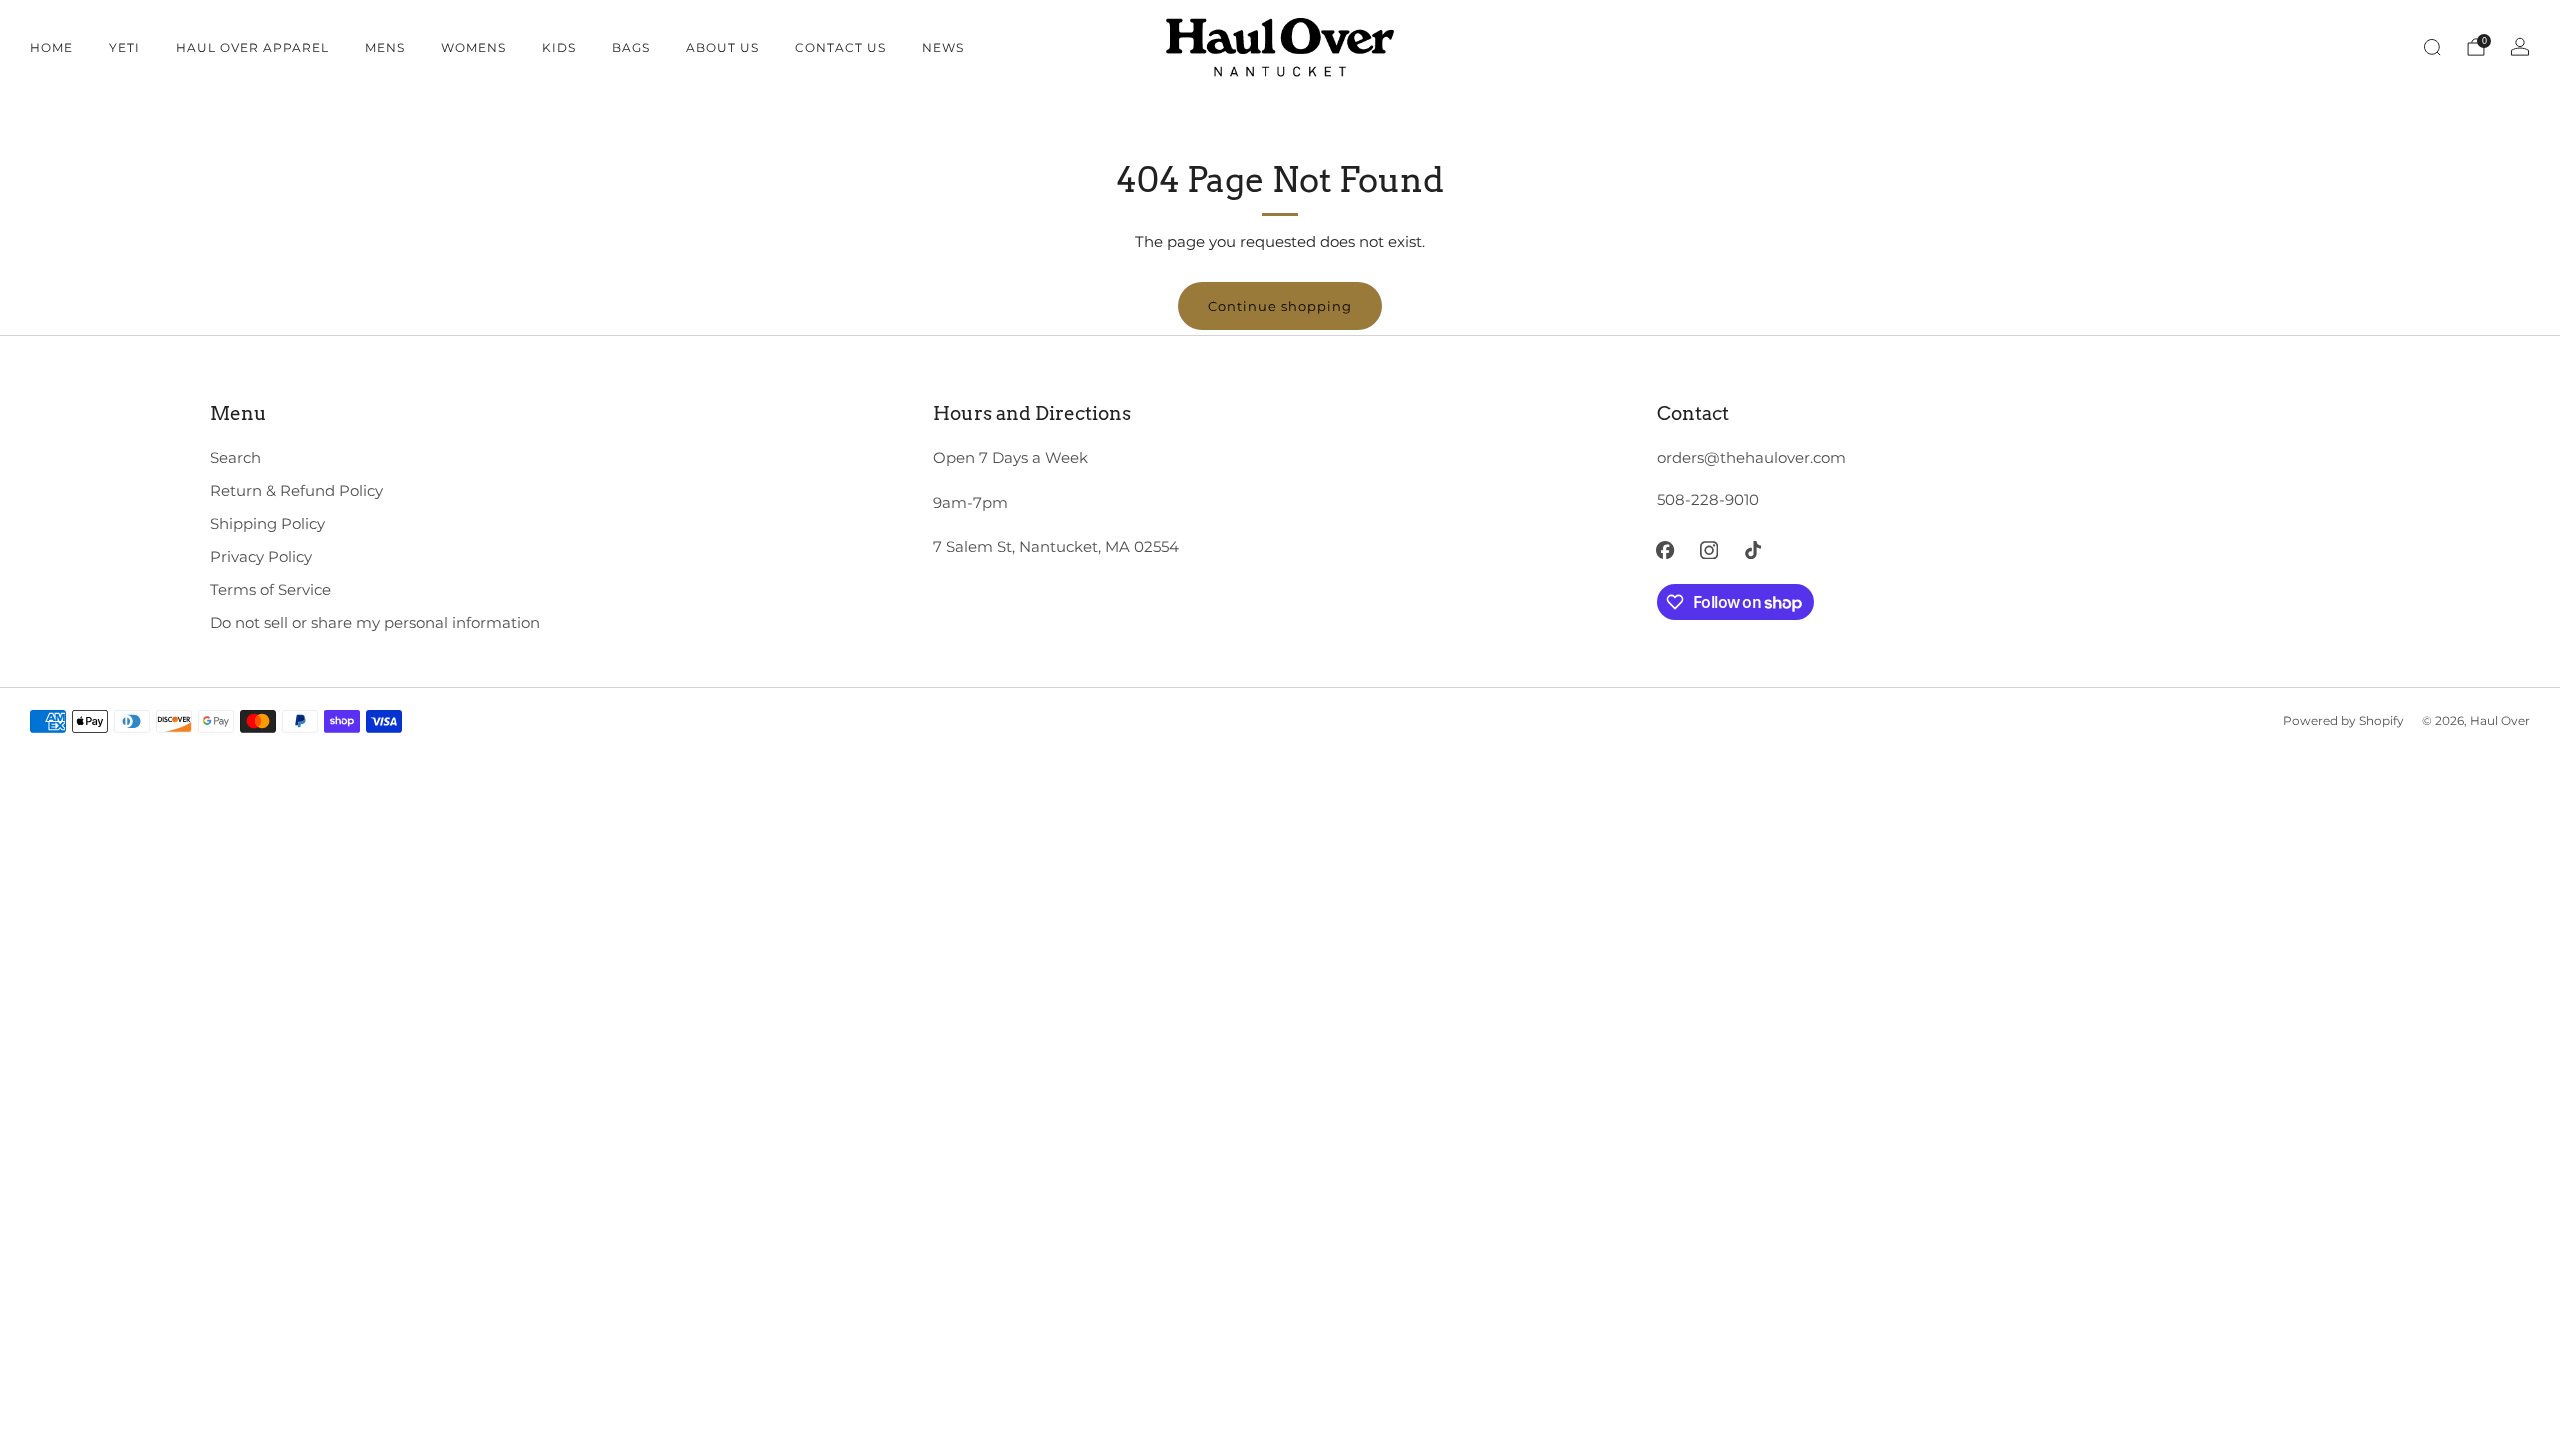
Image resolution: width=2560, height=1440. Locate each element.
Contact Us (840, 47)
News (943, 47)
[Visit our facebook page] (1666, 550)
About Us (722, 47)
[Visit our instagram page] (1709, 550)
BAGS (631, 47)
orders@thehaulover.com (1751, 458)
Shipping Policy (267, 524)
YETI (124, 47)
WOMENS (473, 47)
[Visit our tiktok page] (1753, 550)
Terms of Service (270, 590)
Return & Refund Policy (296, 491)
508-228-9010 (1708, 500)
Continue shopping (1280, 306)
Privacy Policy (261, 557)
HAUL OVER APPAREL (252, 47)
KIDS (559, 47)
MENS (385, 47)
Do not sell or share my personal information (375, 623)
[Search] (2432, 47)
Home (51, 47)
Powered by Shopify (2343, 721)
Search (235, 458)
